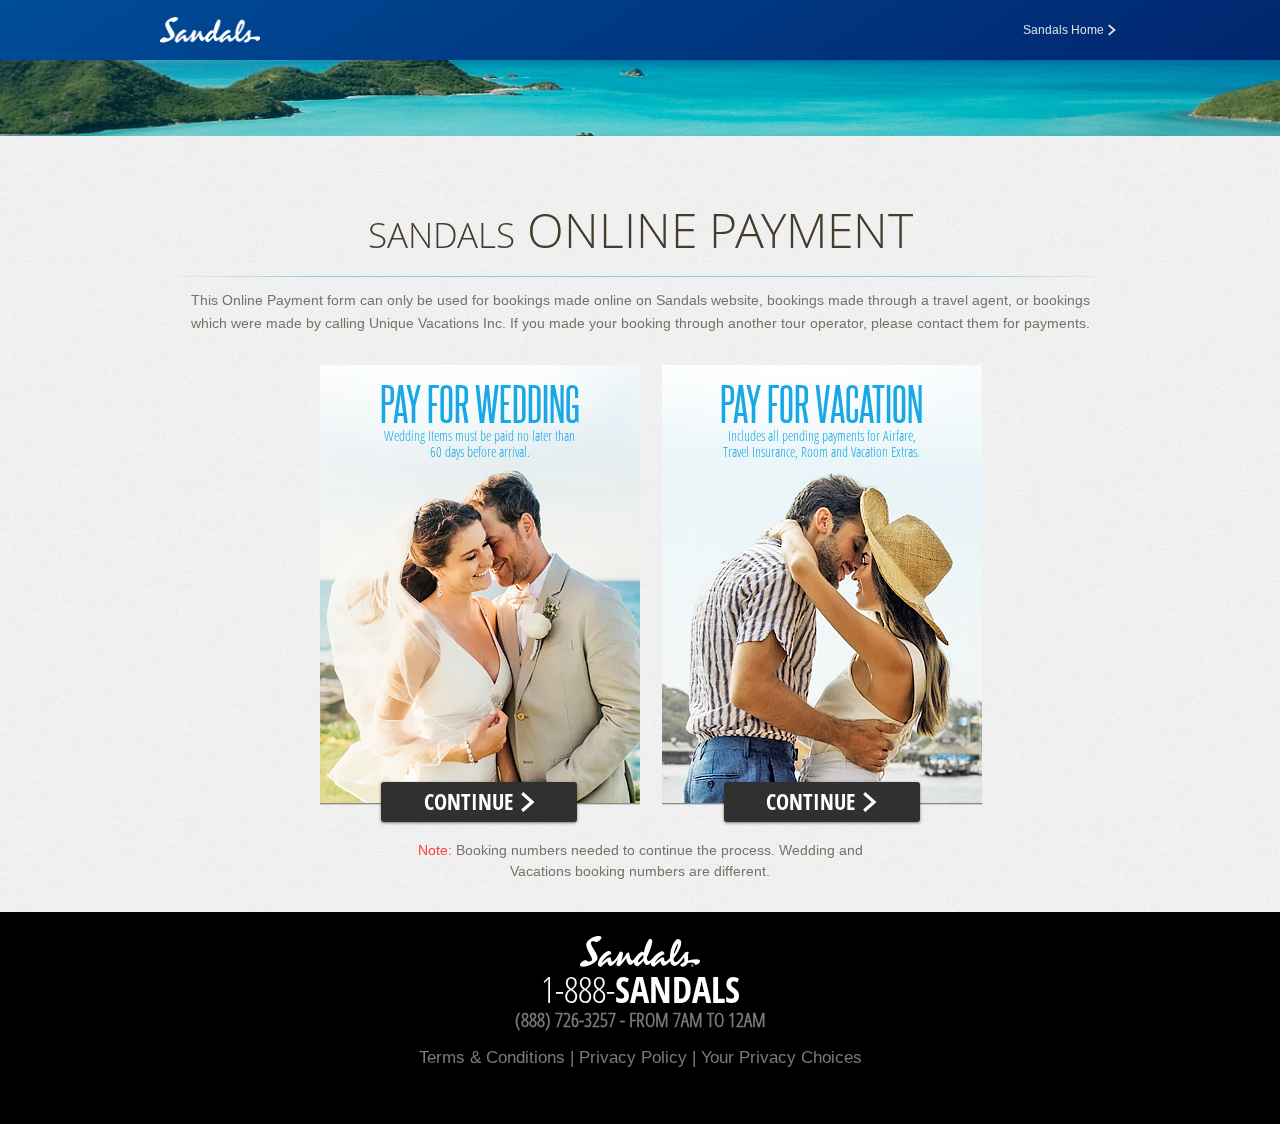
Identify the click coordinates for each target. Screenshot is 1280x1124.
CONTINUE (471, 801)
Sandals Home (1063, 30)
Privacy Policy (633, 1057)
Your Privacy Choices (781, 1057)
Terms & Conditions (492, 1057)
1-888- (640, 990)
